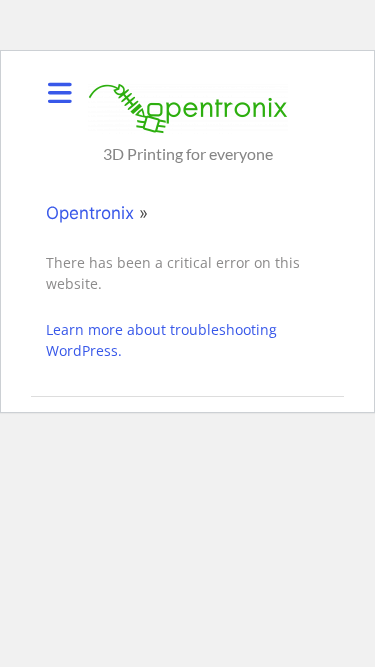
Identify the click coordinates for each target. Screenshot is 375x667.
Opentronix (90, 213)
